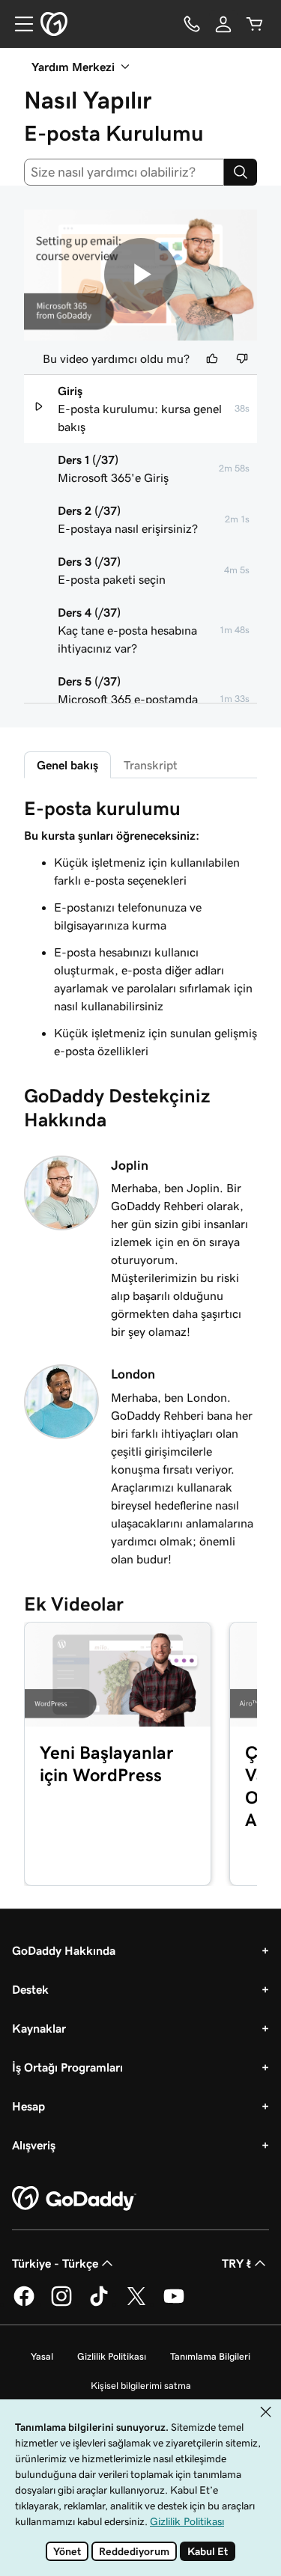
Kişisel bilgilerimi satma (141, 2386)
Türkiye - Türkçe (55, 2263)
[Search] (241, 172)
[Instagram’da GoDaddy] (61, 2304)
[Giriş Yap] (223, 24)
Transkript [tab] (151, 765)
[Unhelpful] (242, 358)
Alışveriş (34, 2145)
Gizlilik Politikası (112, 2356)
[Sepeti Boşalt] (255, 24)
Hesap (28, 2106)
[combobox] (124, 172)
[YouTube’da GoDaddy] (174, 2304)
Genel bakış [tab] (67, 765)
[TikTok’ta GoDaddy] (99, 2304)
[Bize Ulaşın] (192, 24)
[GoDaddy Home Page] (74, 2199)
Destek (30, 1989)
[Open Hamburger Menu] (18, 24)
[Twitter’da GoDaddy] (136, 2304)
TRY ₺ (236, 2263)
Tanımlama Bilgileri (210, 2356)
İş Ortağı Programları (67, 2067)
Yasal (42, 2356)
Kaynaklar (39, 2028)
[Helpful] (212, 358)
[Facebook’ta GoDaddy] (24, 2304)
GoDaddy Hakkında (64, 1950)
